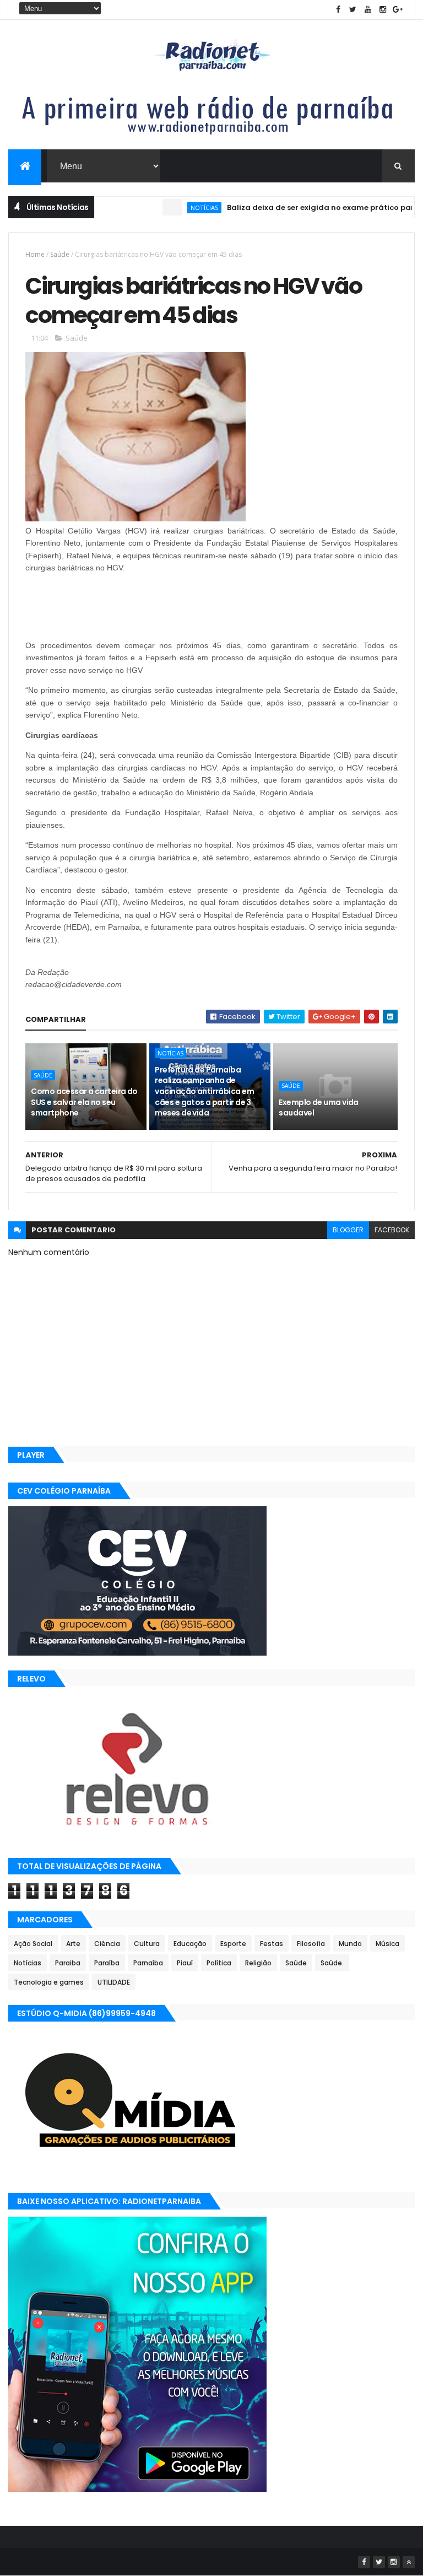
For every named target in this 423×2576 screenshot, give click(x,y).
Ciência (107, 1944)
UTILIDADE (114, 1982)
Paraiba (68, 1963)
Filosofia (311, 1944)
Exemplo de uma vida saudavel (318, 1108)
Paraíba (107, 1963)
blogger (348, 1230)
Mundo (350, 1944)
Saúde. (332, 1963)
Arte (73, 1944)
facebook (392, 1230)
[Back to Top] (409, 2562)
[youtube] (368, 10)
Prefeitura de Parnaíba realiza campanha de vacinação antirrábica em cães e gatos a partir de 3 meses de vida (204, 1091)
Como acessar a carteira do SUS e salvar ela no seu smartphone (84, 1102)
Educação (190, 1944)
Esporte (233, 1944)
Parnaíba (148, 1963)
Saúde (60, 254)
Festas (272, 1944)
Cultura (147, 1944)
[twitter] (353, 10)
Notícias (170, 208)
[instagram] (383, 10)
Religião (258, 1963)
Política (219, 1963)
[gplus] (398, 10)
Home (35, 254)
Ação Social (33, 1944)
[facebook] (338, 10)
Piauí (185, 1963)
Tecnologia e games (49, 1982)
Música (387, 1944)
